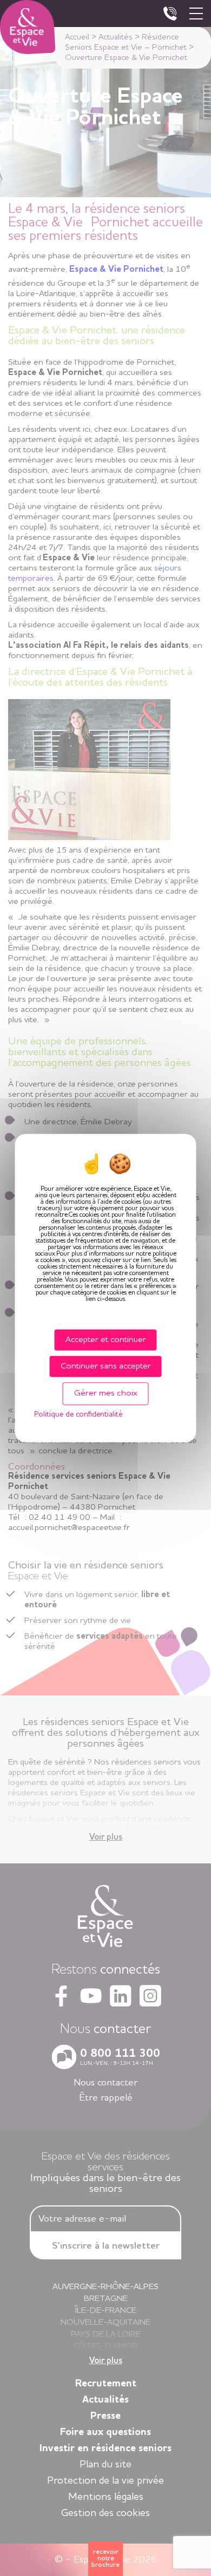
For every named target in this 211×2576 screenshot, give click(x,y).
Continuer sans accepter (106, 1366)
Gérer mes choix (106, 1393)
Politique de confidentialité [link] (78, 1414)
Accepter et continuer (106, 1340)
